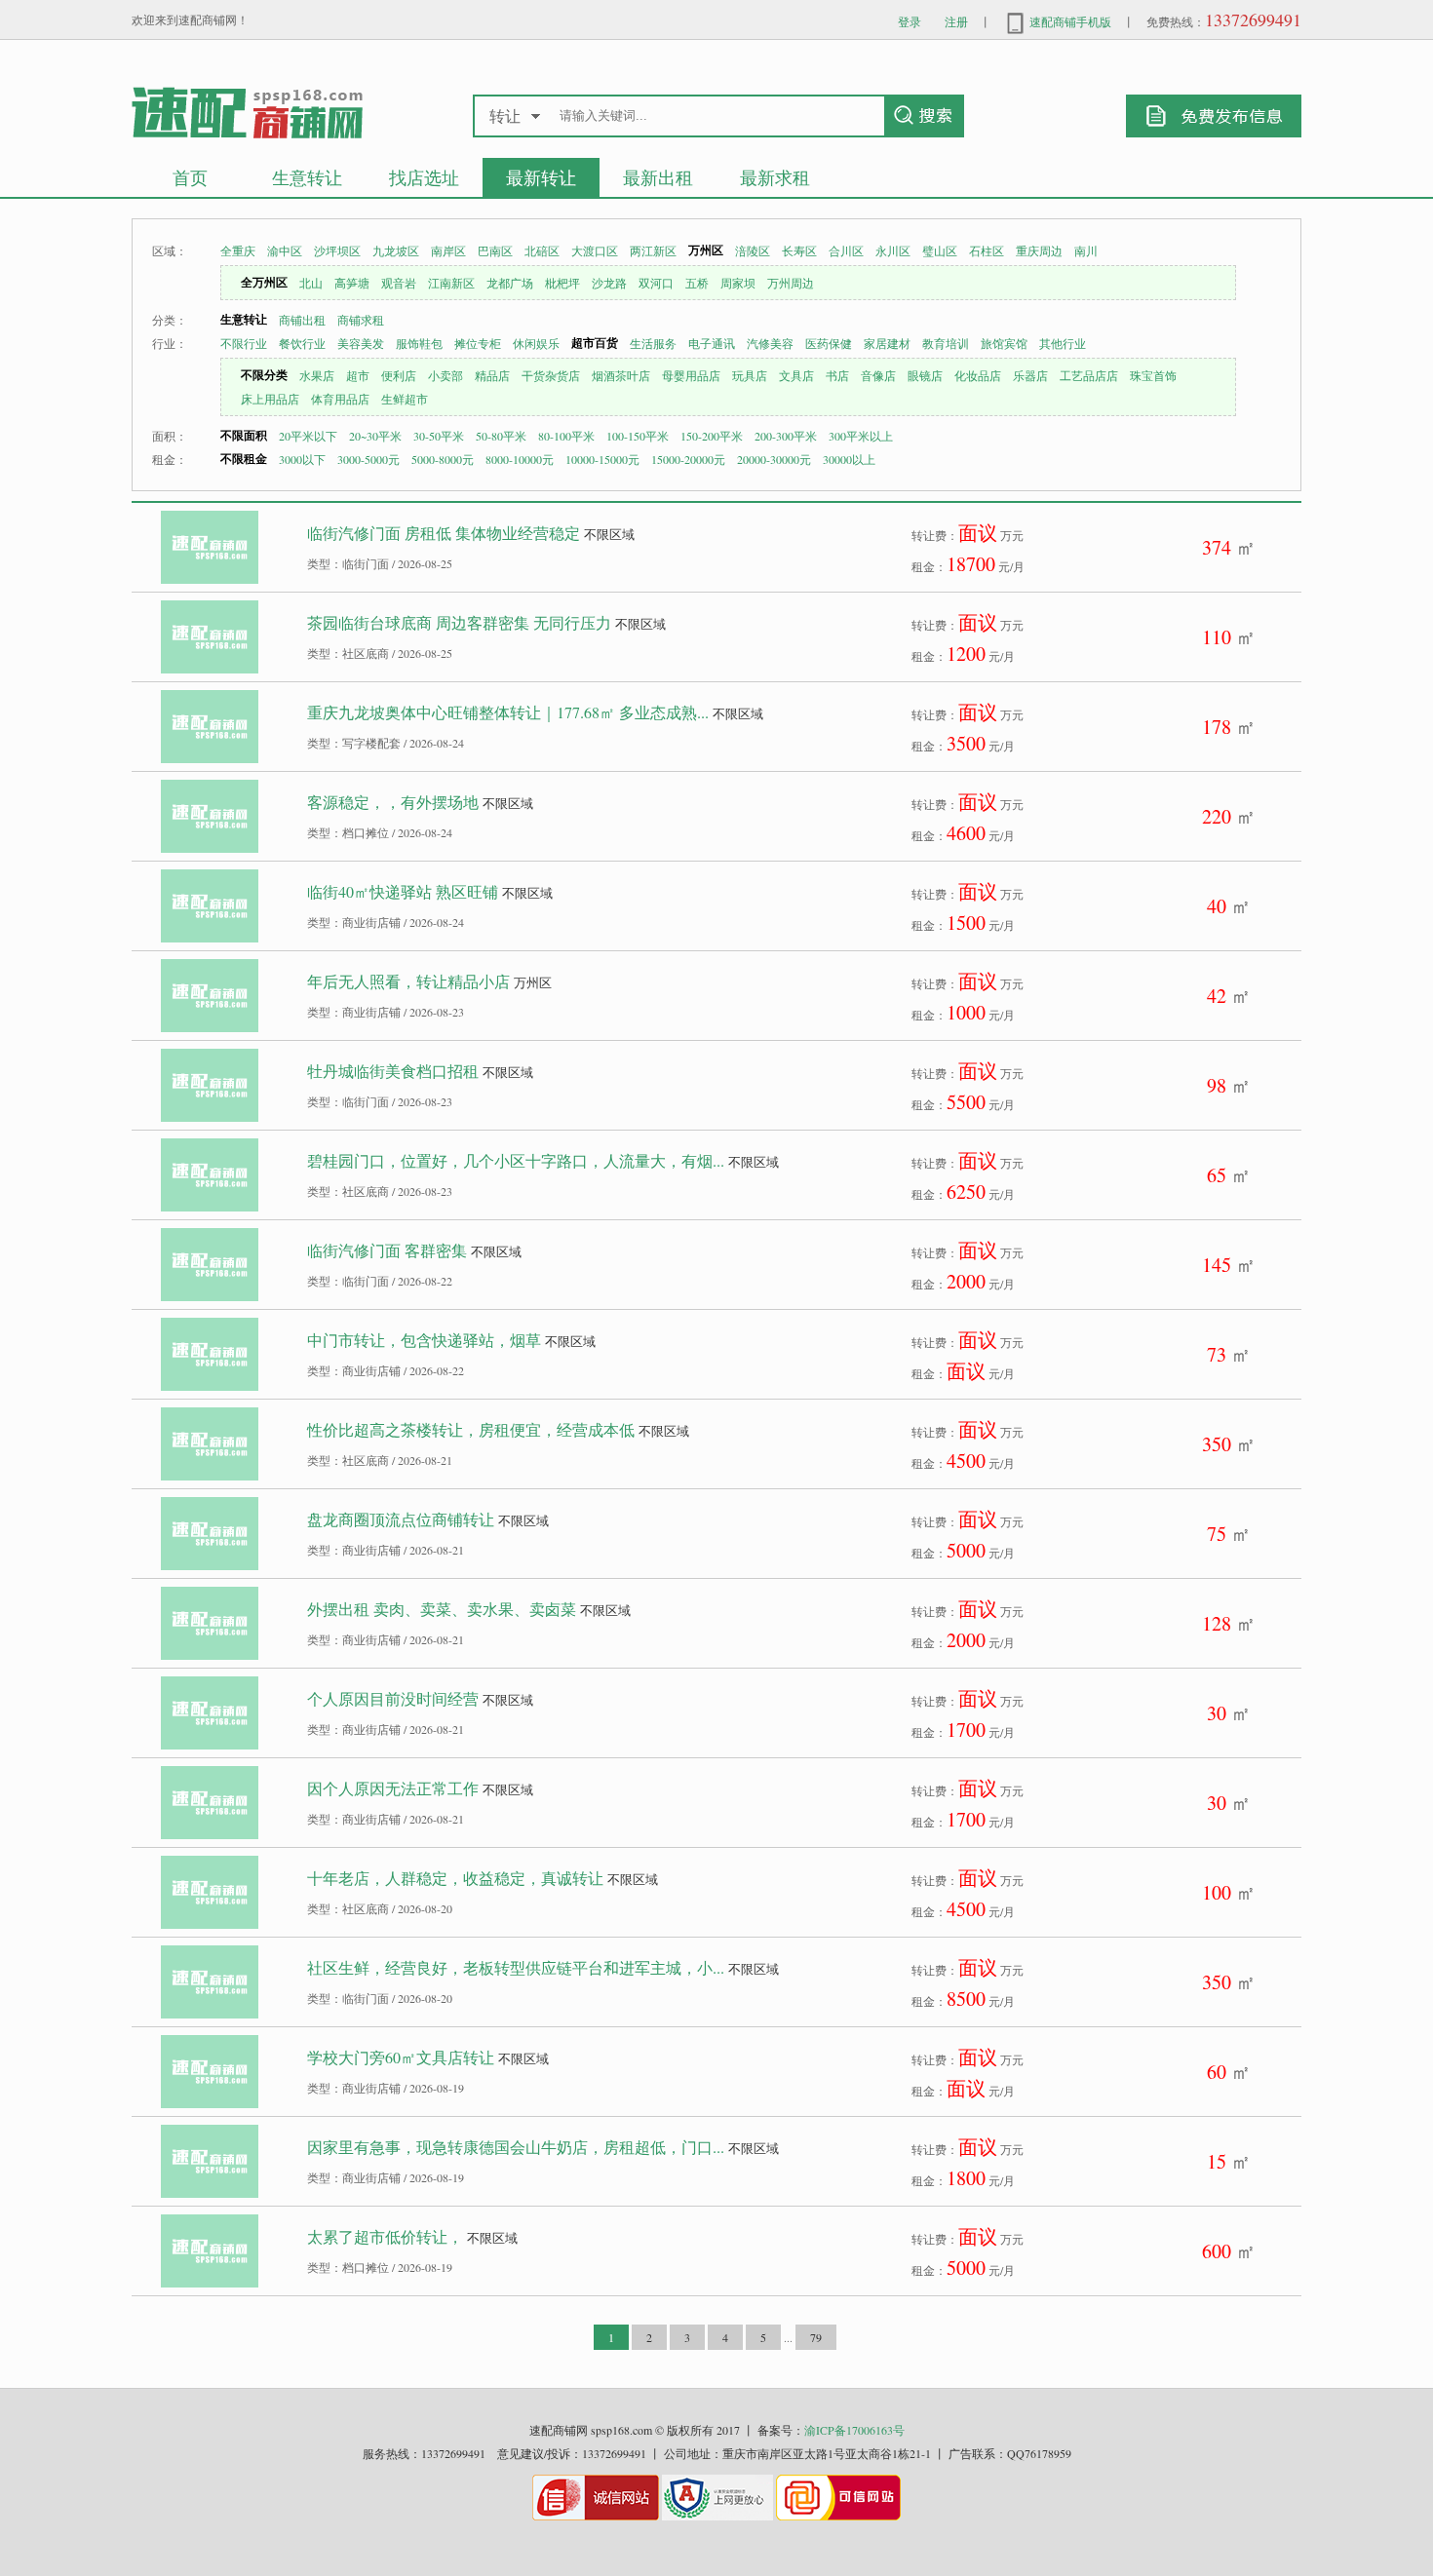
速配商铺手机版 (1069, 21)
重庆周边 (1039, 250)
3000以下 (302, 459)
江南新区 (451, 283)
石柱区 (987, 250)
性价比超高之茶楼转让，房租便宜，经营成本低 (471, 1429)
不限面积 (244, 435)
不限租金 (244, 459)
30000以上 (849, 459)
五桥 (697, 283)
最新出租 (658, 177)
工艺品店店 (1089, 375)
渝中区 (285, 250)
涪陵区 (753, 250)
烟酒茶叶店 (621, 375)
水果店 (317, 375)
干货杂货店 (551, 375)
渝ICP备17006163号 (854, 2430)
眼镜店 (925, 375)
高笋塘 (352, 283)
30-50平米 (439, 436)
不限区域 (609, 534)
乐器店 (1030, 375)
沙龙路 (609, 283)
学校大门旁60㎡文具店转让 (401, 2057)
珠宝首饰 (1153, 375)
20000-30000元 (774, 459)
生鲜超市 (405, 399)
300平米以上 (861, 436)
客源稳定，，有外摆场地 (393, 802)
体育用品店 (340, 399)
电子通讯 (712, 343)
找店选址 (424, 177)
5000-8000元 (443, 459)
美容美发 (361, 343)
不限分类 (264, 375)
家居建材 (887, 343)
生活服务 (653, 343)
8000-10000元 (520, 459)
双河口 (656, 283)
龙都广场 (510, 283)
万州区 (706, 250)
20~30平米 (375, 436)
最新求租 (775, 177)
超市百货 (595, 343)
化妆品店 (978, 375)
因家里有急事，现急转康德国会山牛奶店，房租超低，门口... (516, 2147)
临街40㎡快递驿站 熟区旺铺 (403, 891)
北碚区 (542, 250)
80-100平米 (566, 436)
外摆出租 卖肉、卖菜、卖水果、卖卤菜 (442, 1609)
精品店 (492, 375)
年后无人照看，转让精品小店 (408, 981)
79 (816, 2337)
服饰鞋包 (419, 343)
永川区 (893, 250)
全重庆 (238, 250)
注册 (956, 21)
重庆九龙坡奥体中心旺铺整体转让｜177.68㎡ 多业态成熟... (508, 712)
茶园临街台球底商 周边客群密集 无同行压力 (459, 622)
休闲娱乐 (536, 343)
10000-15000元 (602, 459)
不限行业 (244, 343)
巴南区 (495, 250)
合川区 (846, 250)
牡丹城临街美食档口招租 (393, 1071)
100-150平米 (638, 436)
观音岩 (399, 283)
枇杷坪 (562, 283)
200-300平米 (786, 436)
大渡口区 (595, 250)
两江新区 (653, 250)
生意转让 (307, 177)
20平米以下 (308, 436)
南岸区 (448, 250)
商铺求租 (361, 320)
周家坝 (738, 283)
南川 (1086, 250)
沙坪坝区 (337, 250)
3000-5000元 (368, 459)
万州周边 (791, 283)
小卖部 (445, 375)
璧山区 (940, 250)
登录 (910, 21)
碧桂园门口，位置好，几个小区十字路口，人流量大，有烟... (516, 1160)
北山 (311, 283)
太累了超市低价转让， (385, 2236)
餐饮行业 (302, 343)
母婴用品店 (691, 375)
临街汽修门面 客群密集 (387, 1250)
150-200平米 (712, 436)
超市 (358, 375)
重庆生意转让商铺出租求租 (247, 112)
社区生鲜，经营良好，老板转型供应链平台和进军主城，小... (516, 1967)
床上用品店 (270, 399)
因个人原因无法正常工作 (393, 1788)
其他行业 (1063, 343)
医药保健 (829, 343)
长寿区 (799, 250)
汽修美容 (770, 343)
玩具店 (750, 375)
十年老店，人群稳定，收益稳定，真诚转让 (455, 1878)
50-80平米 (501, 436)
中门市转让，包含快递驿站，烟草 (424, 1340)
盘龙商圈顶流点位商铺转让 (401, 1519)
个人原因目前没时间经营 (393, 1698)
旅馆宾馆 (1004, 343)
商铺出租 (302, 320)
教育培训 (946, 343)
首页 (190, 177)
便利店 (399, 375)
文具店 (796, 375)
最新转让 (541, 177)
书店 (837, 375)
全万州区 (264, 282)
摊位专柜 (478, 343)
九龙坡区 (396, 250)
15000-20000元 (688, 459)
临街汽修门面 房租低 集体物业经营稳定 (444, 533)
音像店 (878, 375)
